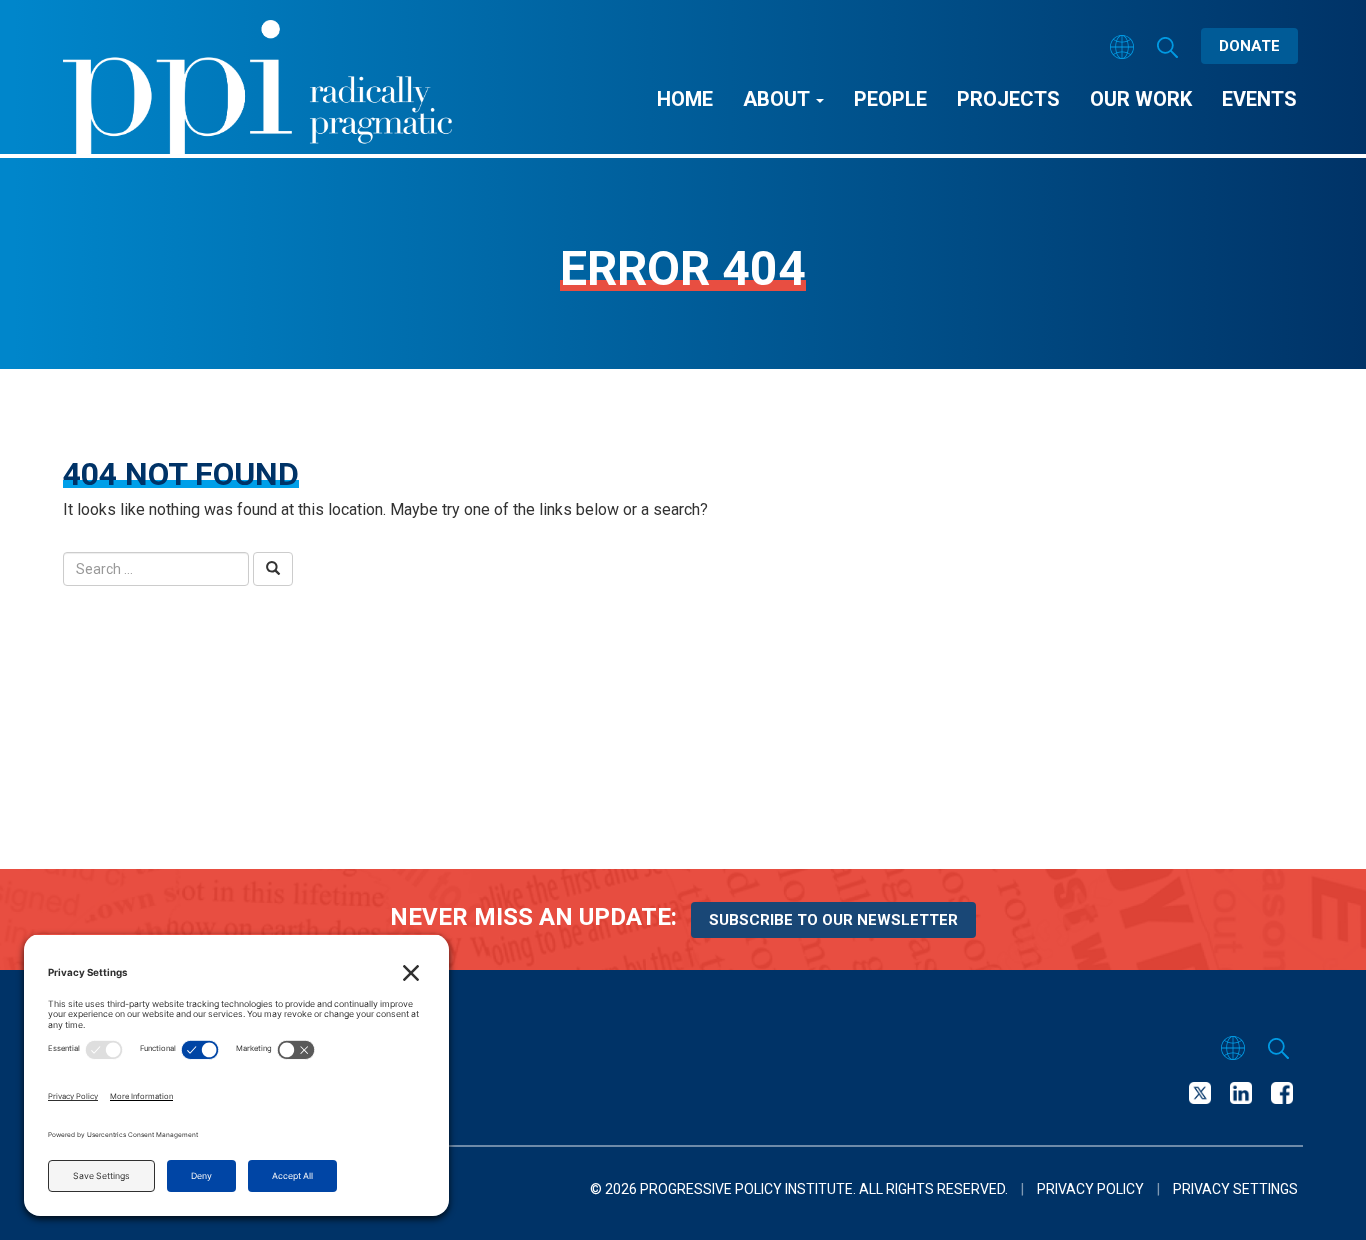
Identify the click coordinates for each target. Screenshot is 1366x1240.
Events (1259, 99)
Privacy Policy (1090, 1189)
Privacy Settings (1235, 1189)
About (778, 99)
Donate (1249, 46)
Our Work (1141, 99)
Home (685, 99)
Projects (1008, 99)
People (890, 99)
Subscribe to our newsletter (833, 920)
